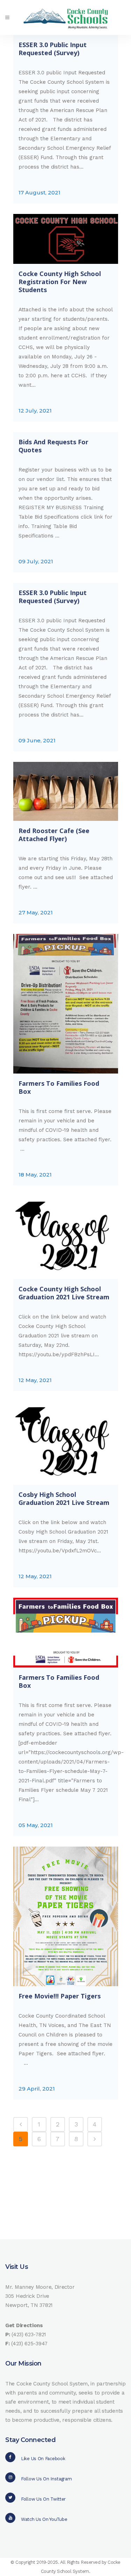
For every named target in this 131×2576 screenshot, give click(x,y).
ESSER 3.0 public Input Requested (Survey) (53, 49)
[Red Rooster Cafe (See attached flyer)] (66, 791)
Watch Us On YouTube (44, 2519)
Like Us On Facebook (43, 2459)
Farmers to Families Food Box (59, 1087)
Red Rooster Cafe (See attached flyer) (54, 835)
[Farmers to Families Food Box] (66, 1004)
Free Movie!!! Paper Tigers (60, 1996)
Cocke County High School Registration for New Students (60, 282)
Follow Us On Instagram (46, 2479)
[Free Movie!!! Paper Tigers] (66, 1916)
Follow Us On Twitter (43, 2499)
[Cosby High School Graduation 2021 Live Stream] (66, 1443)
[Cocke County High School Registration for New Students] (66, 239)
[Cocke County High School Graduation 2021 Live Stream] (66, 1238)
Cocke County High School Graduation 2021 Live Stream (64, 1293)
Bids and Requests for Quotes (53, 446)
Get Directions (24, 2325)
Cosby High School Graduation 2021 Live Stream (64, 1498)
